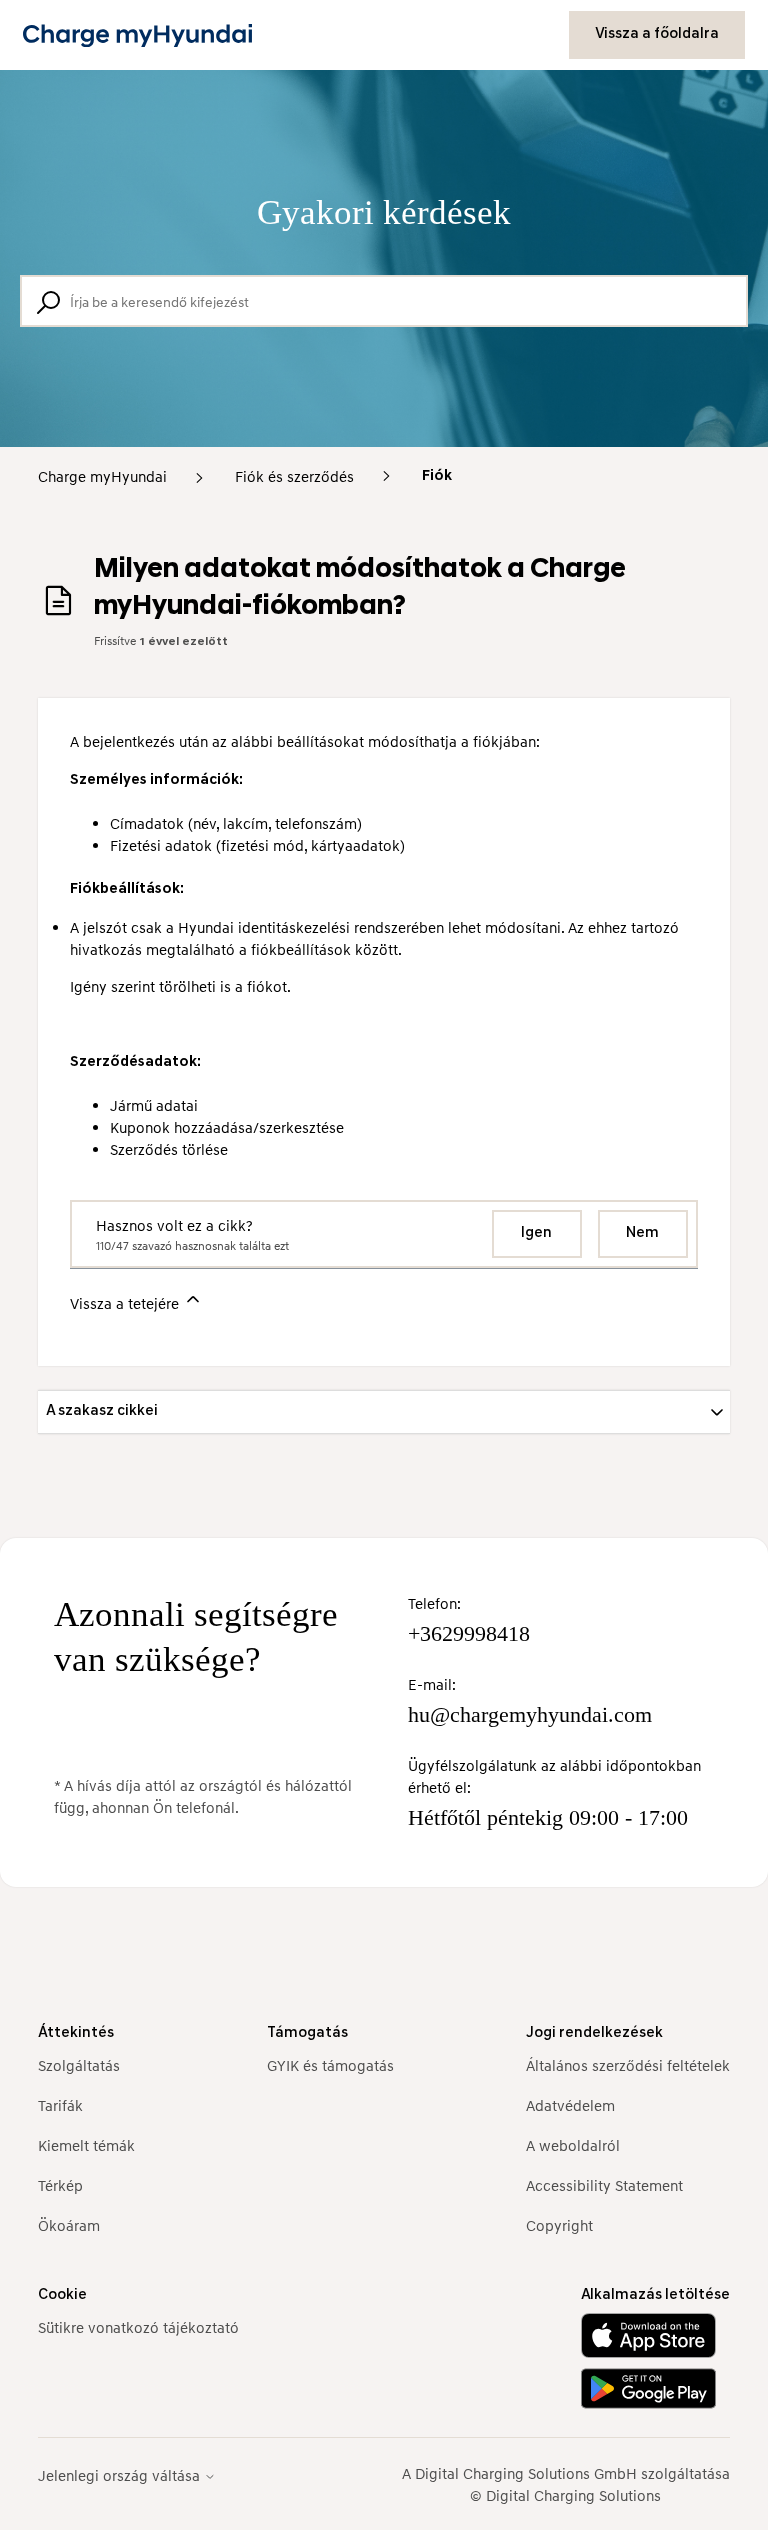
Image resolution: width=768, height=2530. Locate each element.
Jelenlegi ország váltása (121, 2475)
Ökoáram (69, 2225)
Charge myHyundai (102, 476)
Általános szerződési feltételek (628, 2065)
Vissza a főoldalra (657, 34)
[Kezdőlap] (137, 35)
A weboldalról (573, 2145)
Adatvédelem (570, 2105)
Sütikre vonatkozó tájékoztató (138, 2327)
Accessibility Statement (604, 2185)
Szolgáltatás (79, 2065)
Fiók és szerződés (294, 476)
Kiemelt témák (86, 2145)
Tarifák (60, 2105)
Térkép (60, 2185)
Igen (536, 1233)
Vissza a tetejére (126, 1303)
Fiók (437, 476)
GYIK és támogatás (330, 2065)
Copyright (559, 2225)
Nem (642, 1233)
